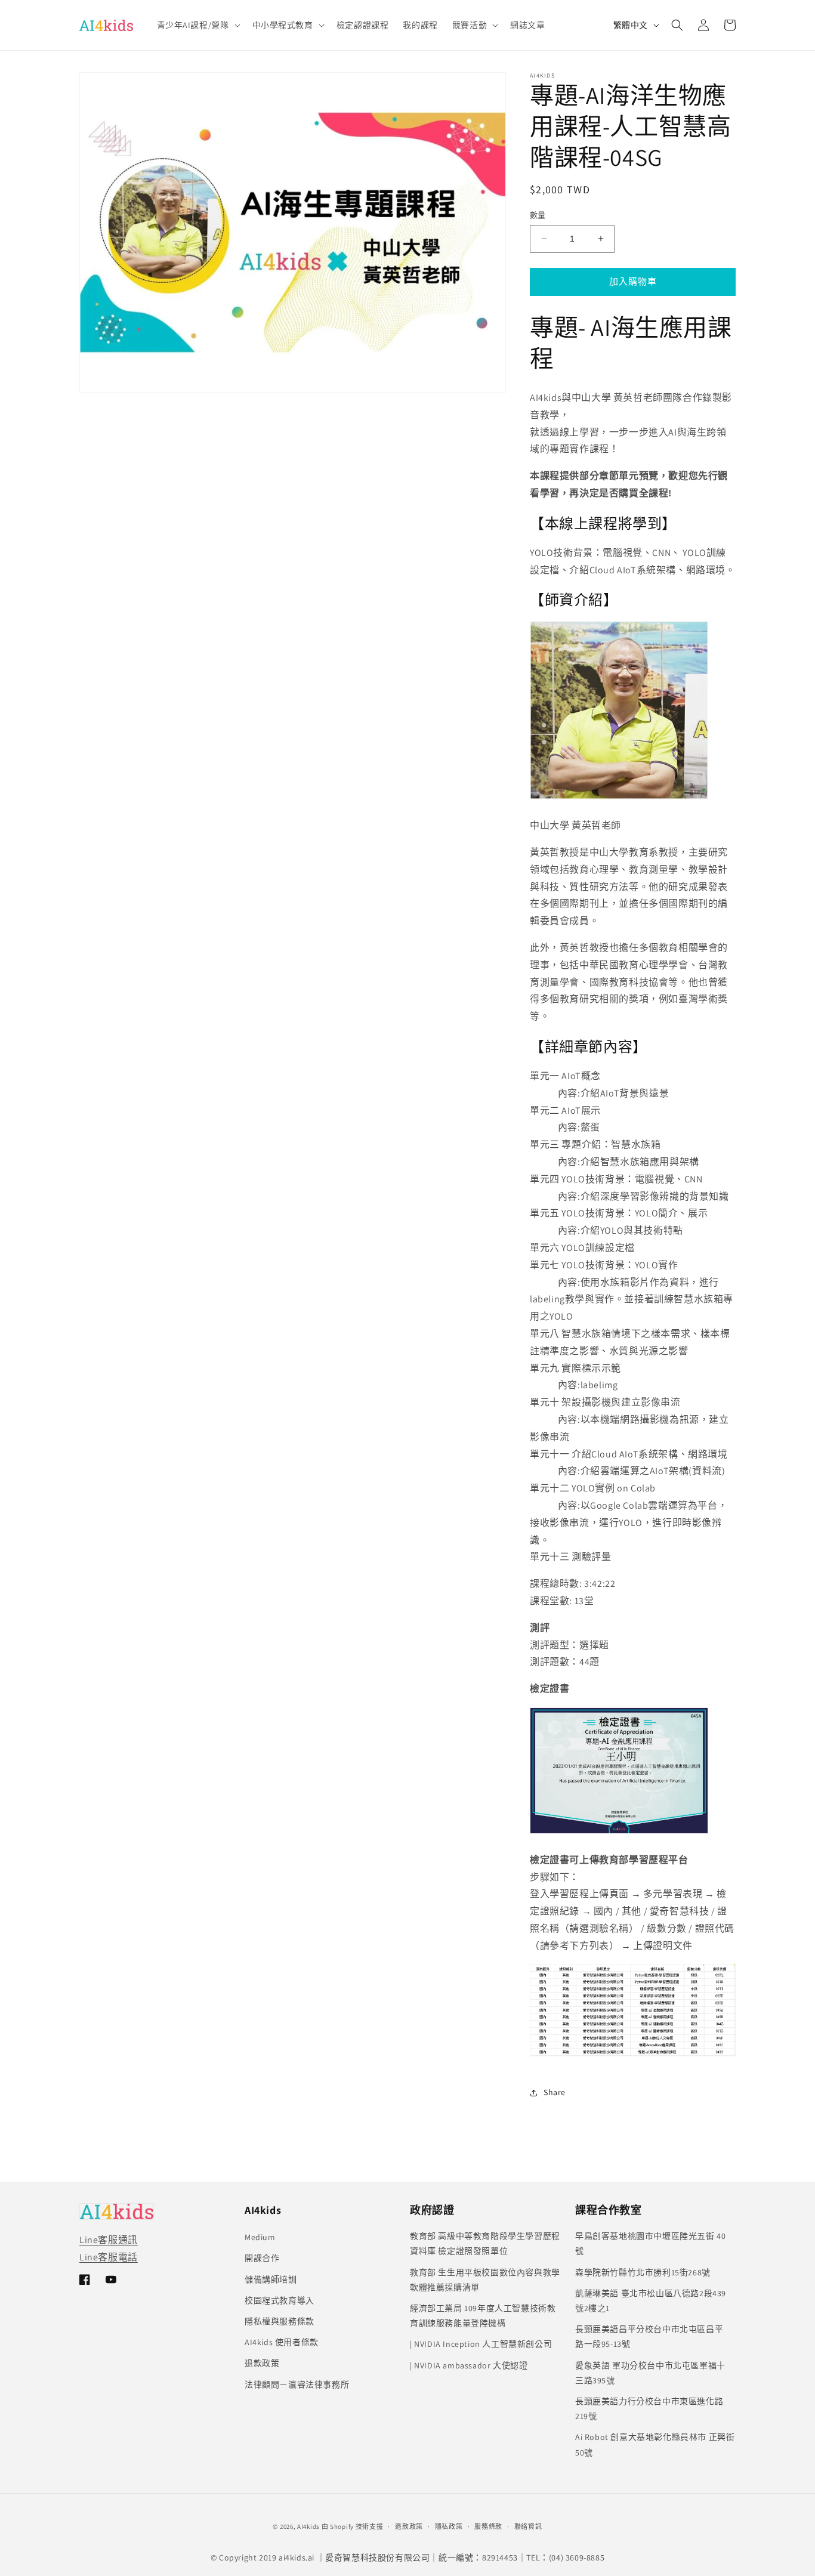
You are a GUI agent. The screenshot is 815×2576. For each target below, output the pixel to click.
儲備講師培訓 (271, 2280)
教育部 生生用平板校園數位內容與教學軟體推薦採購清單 (485, 2280)
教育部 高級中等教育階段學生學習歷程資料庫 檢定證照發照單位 (485, 2243)
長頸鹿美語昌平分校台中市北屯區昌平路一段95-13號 (649, 2336)
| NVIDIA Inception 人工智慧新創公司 (481, 2344)
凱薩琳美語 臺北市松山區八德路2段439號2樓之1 (651, 2301)
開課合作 (262, 2258)
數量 (538, 215)
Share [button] (555, 2092)
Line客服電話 (109, 2257)
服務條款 (488, 2526)
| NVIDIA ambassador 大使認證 (469, 2365)
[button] (197, 25)
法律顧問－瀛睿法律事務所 (297, 2385)
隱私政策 (449, 2526)
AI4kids (308, 2526)
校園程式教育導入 (280, 2300)
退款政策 (262, 2363)
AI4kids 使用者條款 (282, 2342)
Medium (260, 2237)
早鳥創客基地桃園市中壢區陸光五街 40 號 (650, 2243)
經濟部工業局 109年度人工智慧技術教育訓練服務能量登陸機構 (483, 2316)
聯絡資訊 (528, 2526)
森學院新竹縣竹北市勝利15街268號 (643, 2272)
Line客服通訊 (109, 2240)
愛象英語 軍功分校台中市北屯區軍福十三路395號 (650, 2373)
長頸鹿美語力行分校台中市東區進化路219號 (649, 2409)
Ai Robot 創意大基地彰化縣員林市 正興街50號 (655, 2444)
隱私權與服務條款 (280, 2321)
